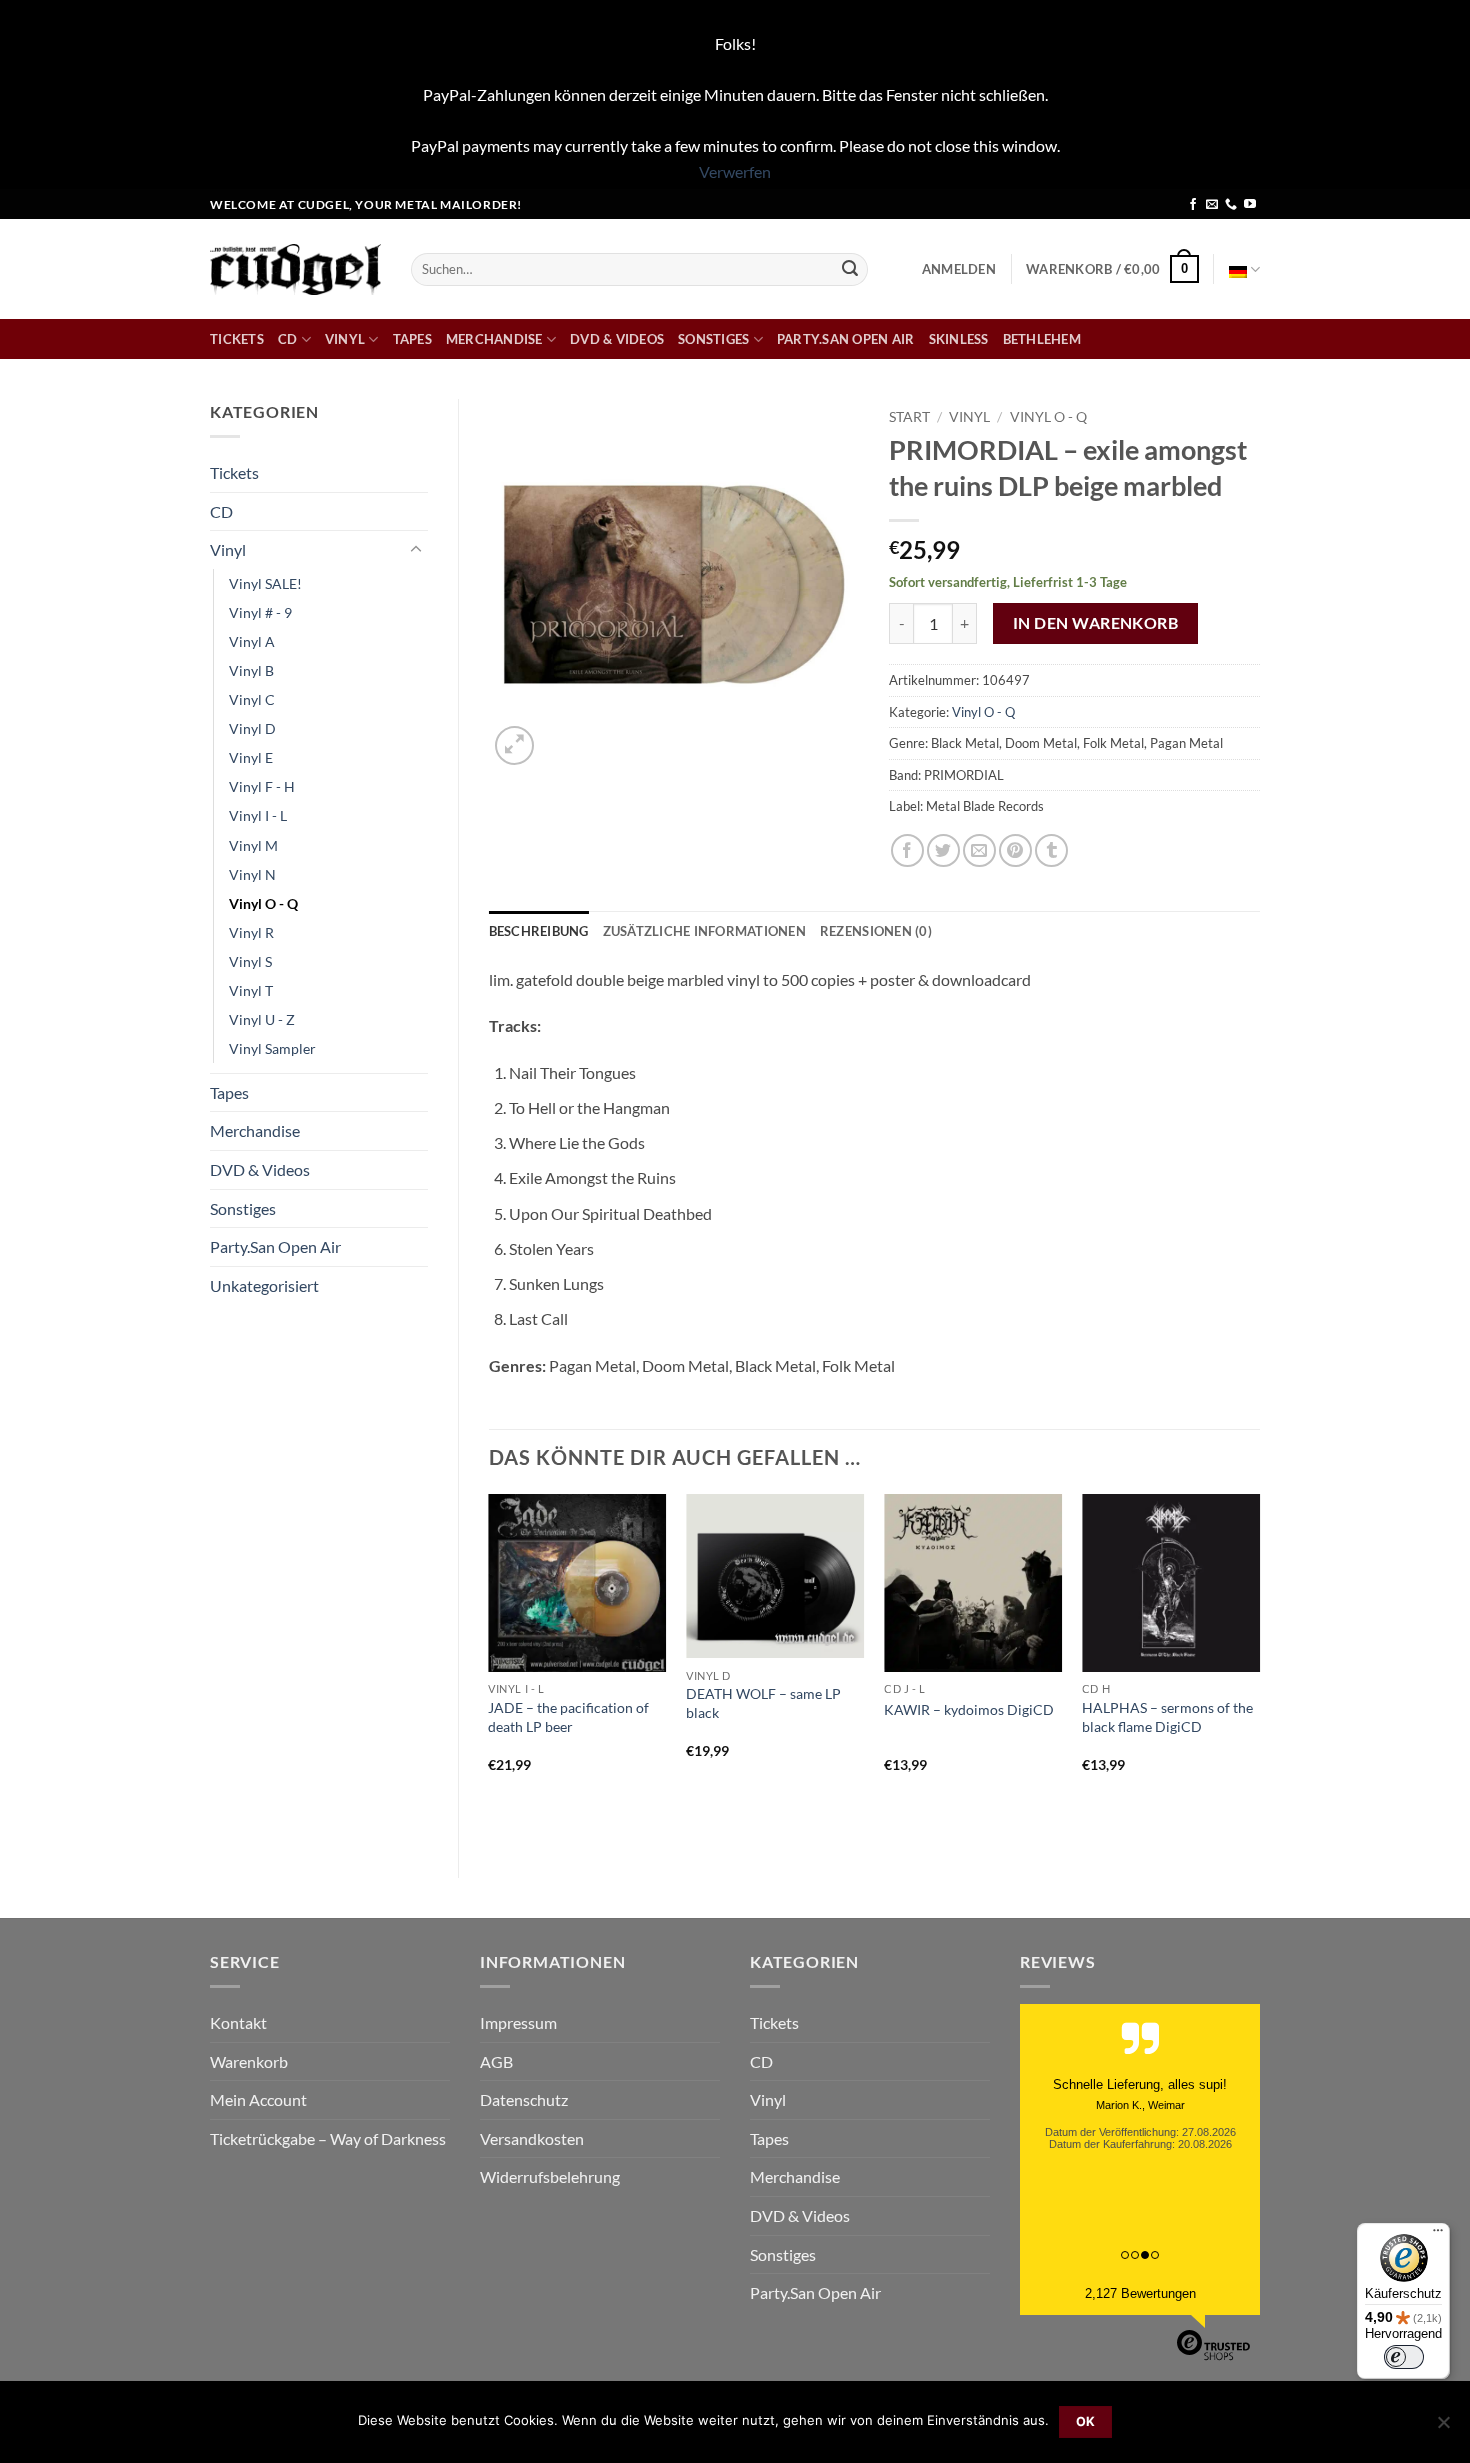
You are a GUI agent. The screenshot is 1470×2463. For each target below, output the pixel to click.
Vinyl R (251, 932)
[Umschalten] (416, 550)
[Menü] (1438, 2235)
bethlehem (1042, 339)
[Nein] (1443, 2428)
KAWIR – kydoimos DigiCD (969, 1709)
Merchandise (494, 339)
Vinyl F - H (262, 786)
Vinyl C (252, 699)
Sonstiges (713, 339)
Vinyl (345, 339)
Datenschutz (524, 2099)
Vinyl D (252, 728)
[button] (959, 269)
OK (1086, 2421)
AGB (496, 2061)
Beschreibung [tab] (539, 931)
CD (288, 339)
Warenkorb (249, 2061)
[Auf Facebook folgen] (1193, 205)
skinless (959, 339)
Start (909, 417)
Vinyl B (251, 670)
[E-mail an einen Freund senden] (979, 850)
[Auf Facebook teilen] (907, 850)
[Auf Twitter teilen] (943, 850)
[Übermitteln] (850, 269)
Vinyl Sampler (272, 1048)
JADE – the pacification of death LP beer (568, 1717)
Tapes (412, 339)
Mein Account (258, 2099)
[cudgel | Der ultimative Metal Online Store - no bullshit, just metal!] (295, 269)
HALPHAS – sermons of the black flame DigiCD (1167, 1717)
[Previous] (490, 1669)
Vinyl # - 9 (260, 612)
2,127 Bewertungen (1140, 2293)
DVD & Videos (617, 339)
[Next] (1259, 1669)
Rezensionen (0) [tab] (876, 931)
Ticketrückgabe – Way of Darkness (328, 2138)
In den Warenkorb (1095, 623)
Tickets (237, 339)
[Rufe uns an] (1231, 205)
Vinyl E (251, 757)
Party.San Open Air (846, 339)
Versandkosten (532, 2138)
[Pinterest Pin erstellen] (1015, 850)
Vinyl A (252, 641)
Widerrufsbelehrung (550, 2176)
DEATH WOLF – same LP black (763, 1703)
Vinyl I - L (258, 815)
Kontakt (238, 2022)
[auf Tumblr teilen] (1051, 850)
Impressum (518, 2022)
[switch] (1404, 2357)
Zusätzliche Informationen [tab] (704, 931)
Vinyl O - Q (263, 903)
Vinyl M (253, 845)
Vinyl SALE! (265, 583)
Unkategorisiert (264, 1285)
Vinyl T (251, 990)
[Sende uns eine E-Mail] (1212, 205)
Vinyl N (252, 874)
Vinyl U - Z (262, 1019)
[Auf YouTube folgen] (1250, 205)
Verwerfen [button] (735, 171)
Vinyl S (250, 961)
